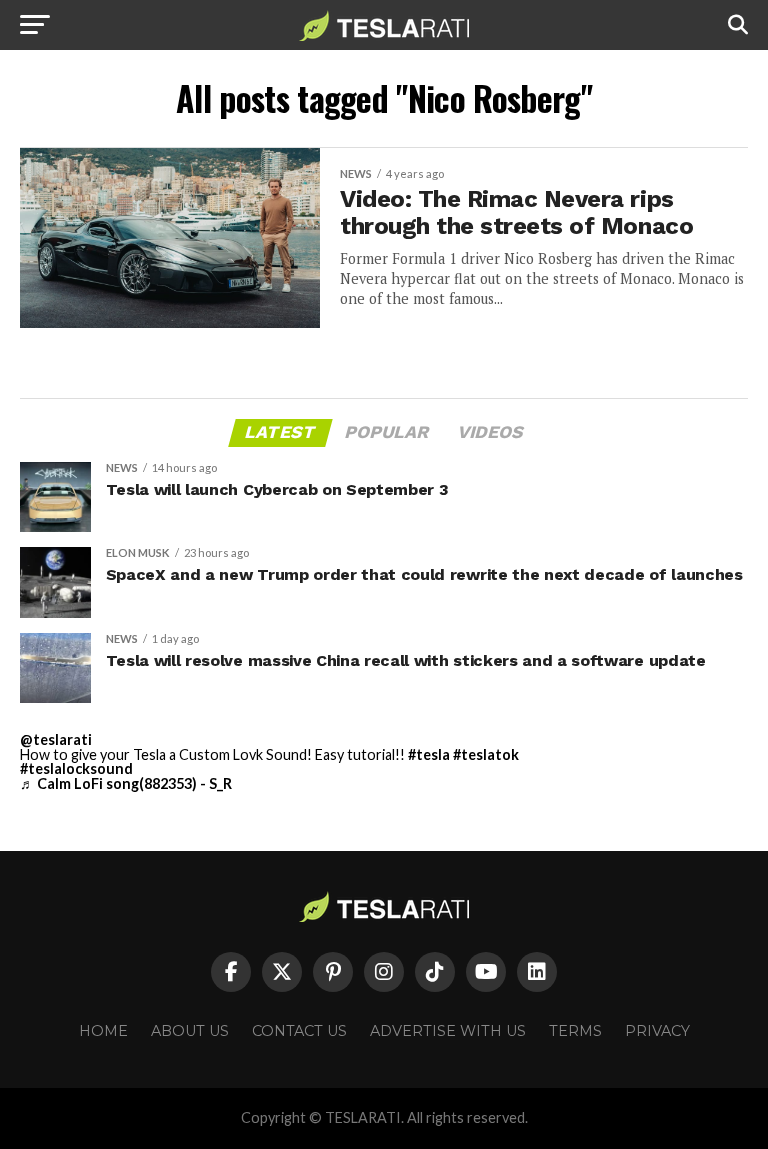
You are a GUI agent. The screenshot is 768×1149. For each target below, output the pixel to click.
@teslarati (56, 739)
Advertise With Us (448, 1031)
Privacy (657, 1031)
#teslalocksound (76, 768)
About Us (190, 1031)
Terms (575, 1031)
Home (103, 1031)
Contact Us (299, 1031)
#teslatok (486, 754)
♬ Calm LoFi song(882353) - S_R (126, 783)
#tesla (429, 754)
